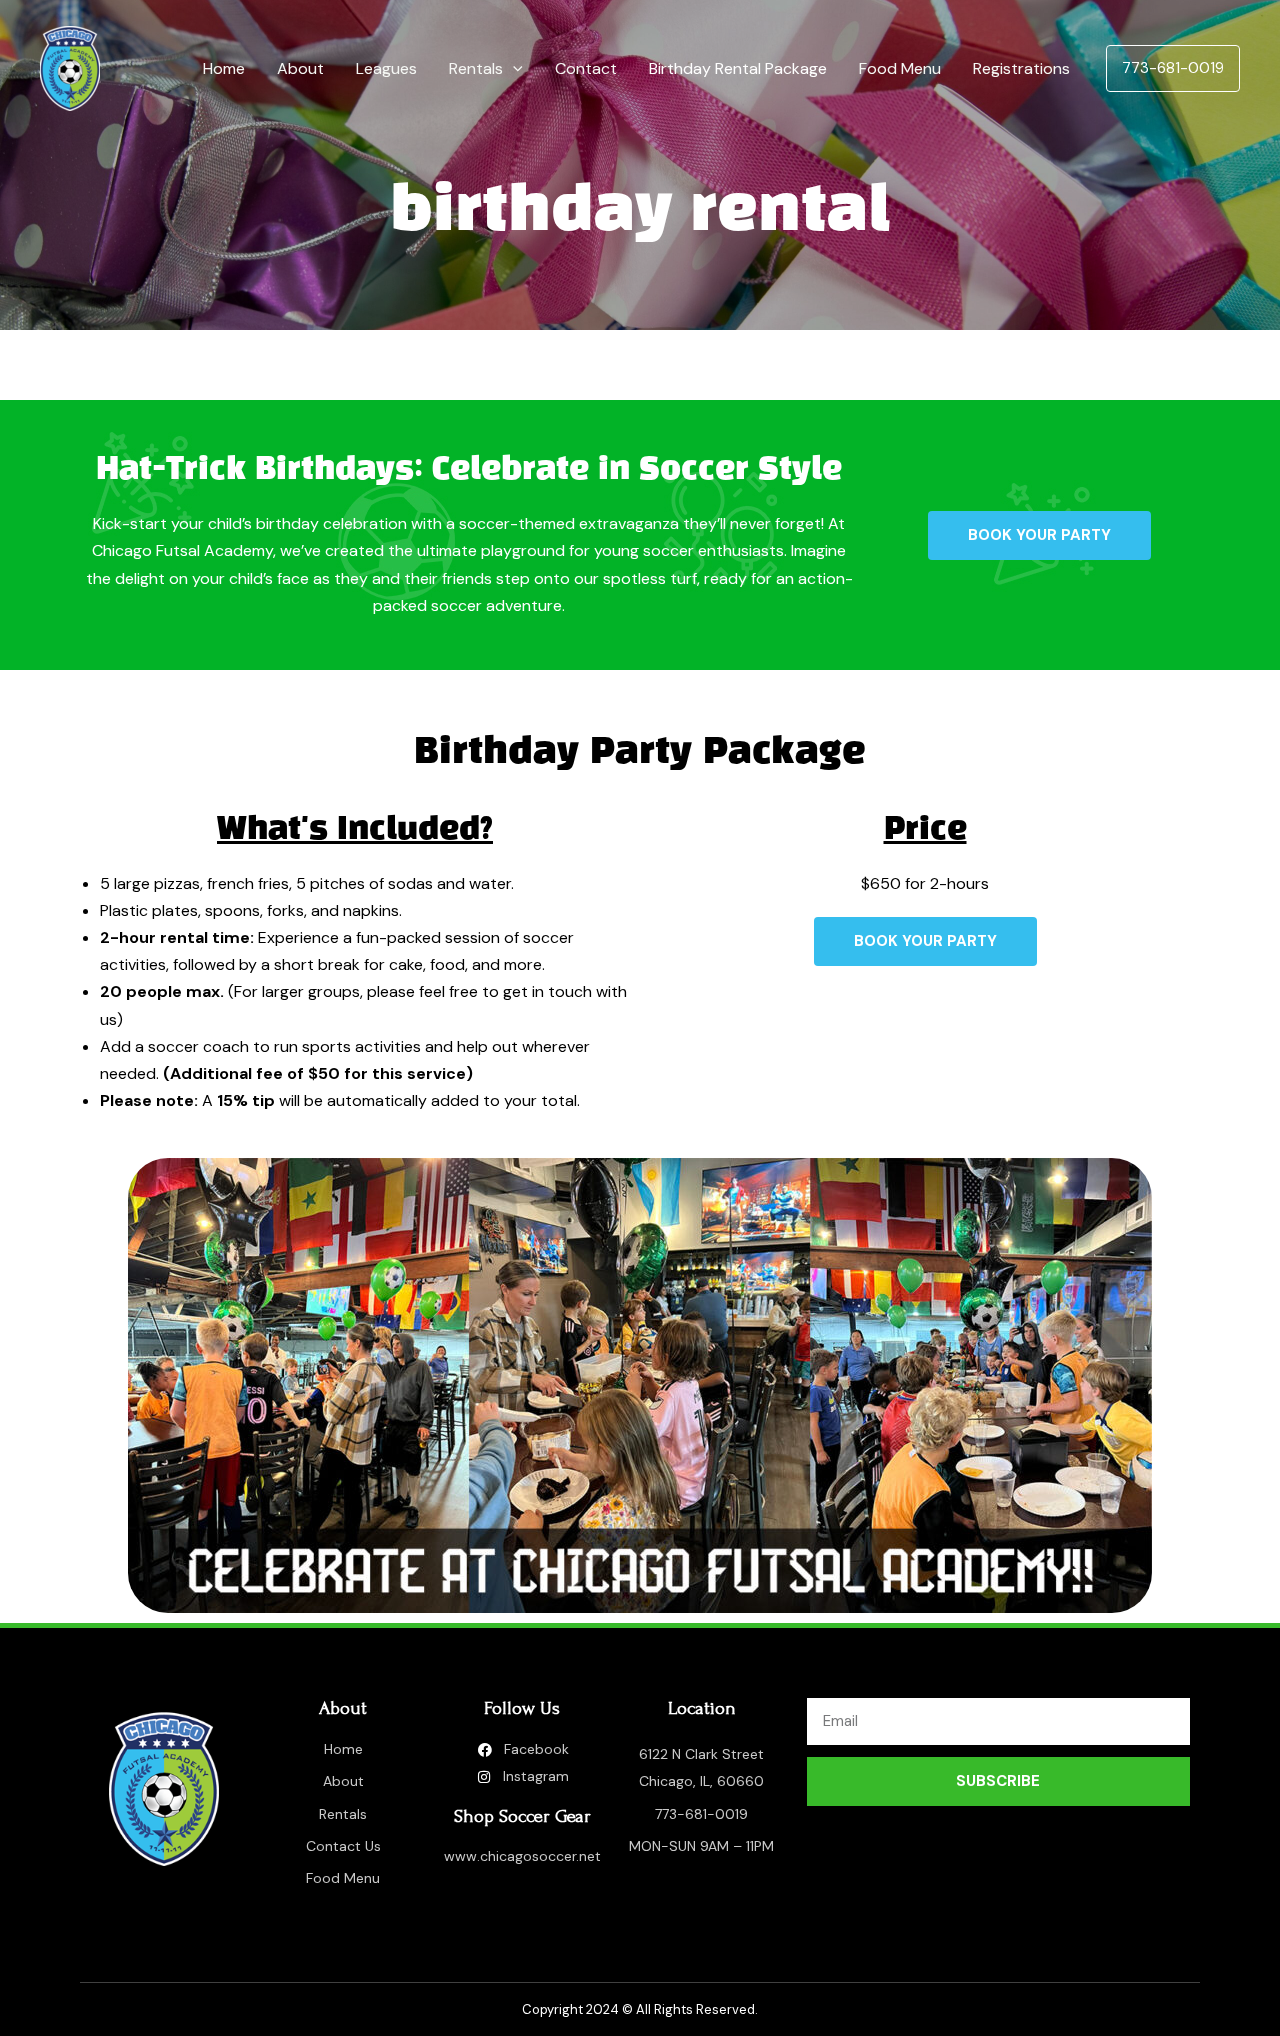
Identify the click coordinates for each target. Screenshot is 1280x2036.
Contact (586, 68)
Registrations (1021, 68)
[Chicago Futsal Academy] (70, 67)
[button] (513, 69)
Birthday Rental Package (738, 68)
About (300, 68)
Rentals (476, 68)
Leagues (386, 68)
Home (224, 68)
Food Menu (900, 68)
